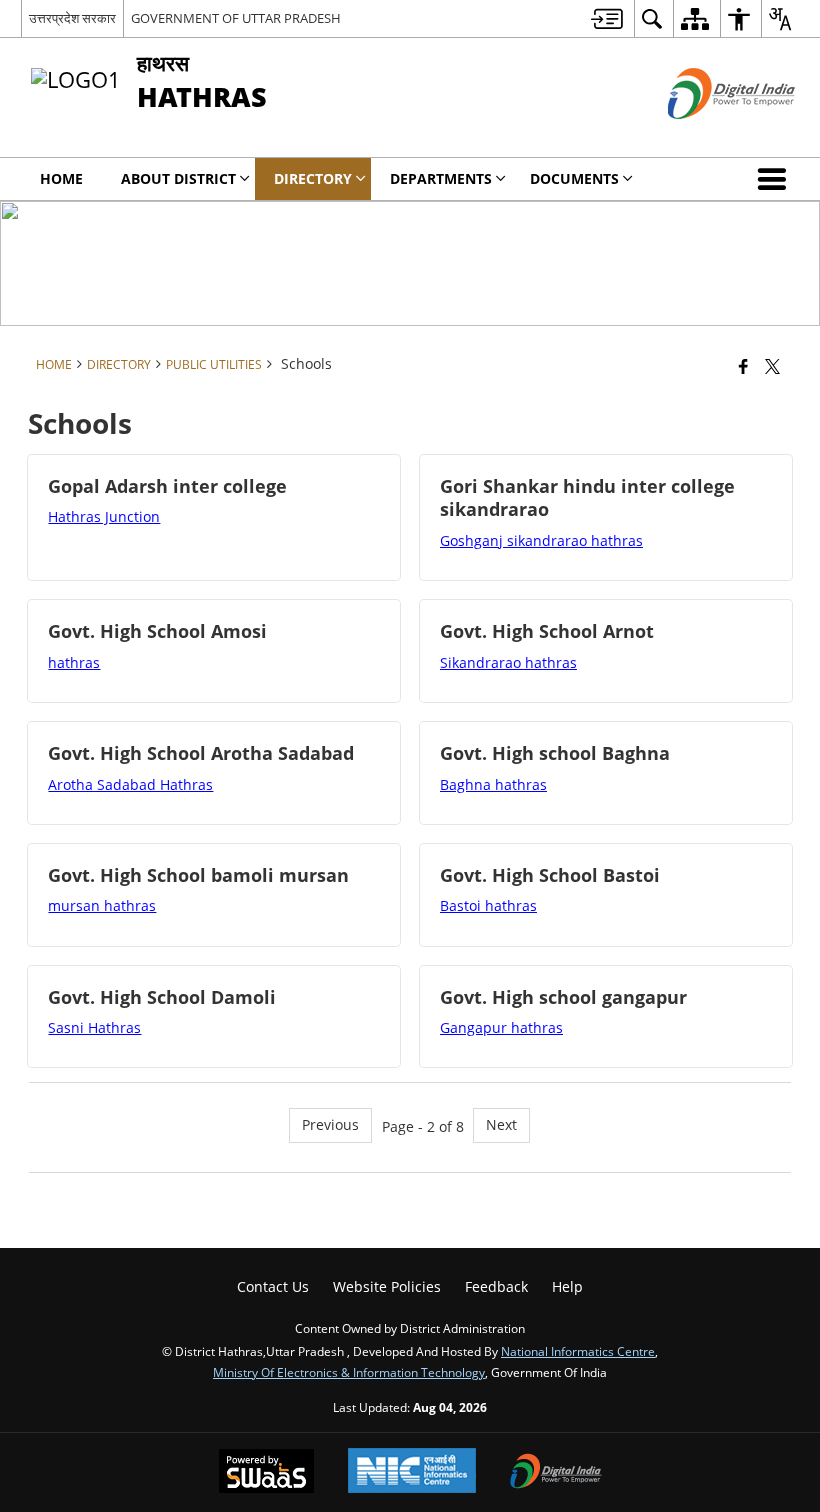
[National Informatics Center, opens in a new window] (412, 1472)
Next (501, 1124)
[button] (776, 179)
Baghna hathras (493, 784)
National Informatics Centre (578, 1351)
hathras (74, 662)
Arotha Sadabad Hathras (130, 784)
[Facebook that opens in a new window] (743, 366)
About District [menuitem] (178, 178)
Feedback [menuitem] (496, 1286)
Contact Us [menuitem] (273, 1286)
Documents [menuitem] (574, 178)
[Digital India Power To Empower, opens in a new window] (556, 1473)
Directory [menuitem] (313, 178)
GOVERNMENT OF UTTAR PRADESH (236, 18)
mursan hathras (102, 905)
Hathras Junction (104, 516)
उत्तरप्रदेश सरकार (72, 18)
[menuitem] (607, 18)
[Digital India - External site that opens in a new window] (706, 135)
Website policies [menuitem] (387, 1286)
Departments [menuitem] (441, 178)
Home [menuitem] (61, 178)
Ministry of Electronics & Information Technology (349, 1372)
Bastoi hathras (488, 905)
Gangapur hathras (501, 1027)
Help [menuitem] (567, 1286)
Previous (330, 1124)
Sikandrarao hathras (508, 662)
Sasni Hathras (94, 1027)
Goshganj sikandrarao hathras (541, 540)
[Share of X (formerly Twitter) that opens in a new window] (772, 366)
